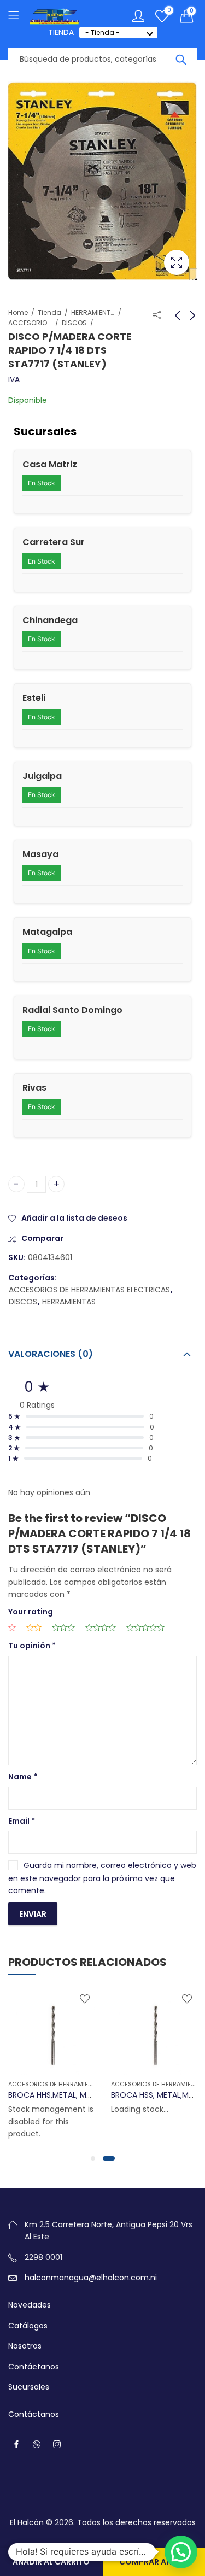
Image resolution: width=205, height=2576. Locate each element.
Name (23, 1777)
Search (181, 60)
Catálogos (28, 2326)
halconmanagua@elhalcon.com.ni (91, 2278)
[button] (93, 2158)
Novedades (30, 2305)
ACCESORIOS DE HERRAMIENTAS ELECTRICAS (30, 323)
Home (18, 312)
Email (22, 1821)
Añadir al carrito (51, 2562)
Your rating (31, 1612)
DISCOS (74, 323)
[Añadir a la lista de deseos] (85, 1999)
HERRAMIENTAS (93, 312)
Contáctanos (34, 2367)
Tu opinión (32, 1646)
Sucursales (29, 2387)
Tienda (49, 312)
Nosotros (25, 2346)
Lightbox (177, 262)
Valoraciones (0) (51, 1354)
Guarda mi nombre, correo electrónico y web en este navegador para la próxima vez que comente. (102, 1878)
